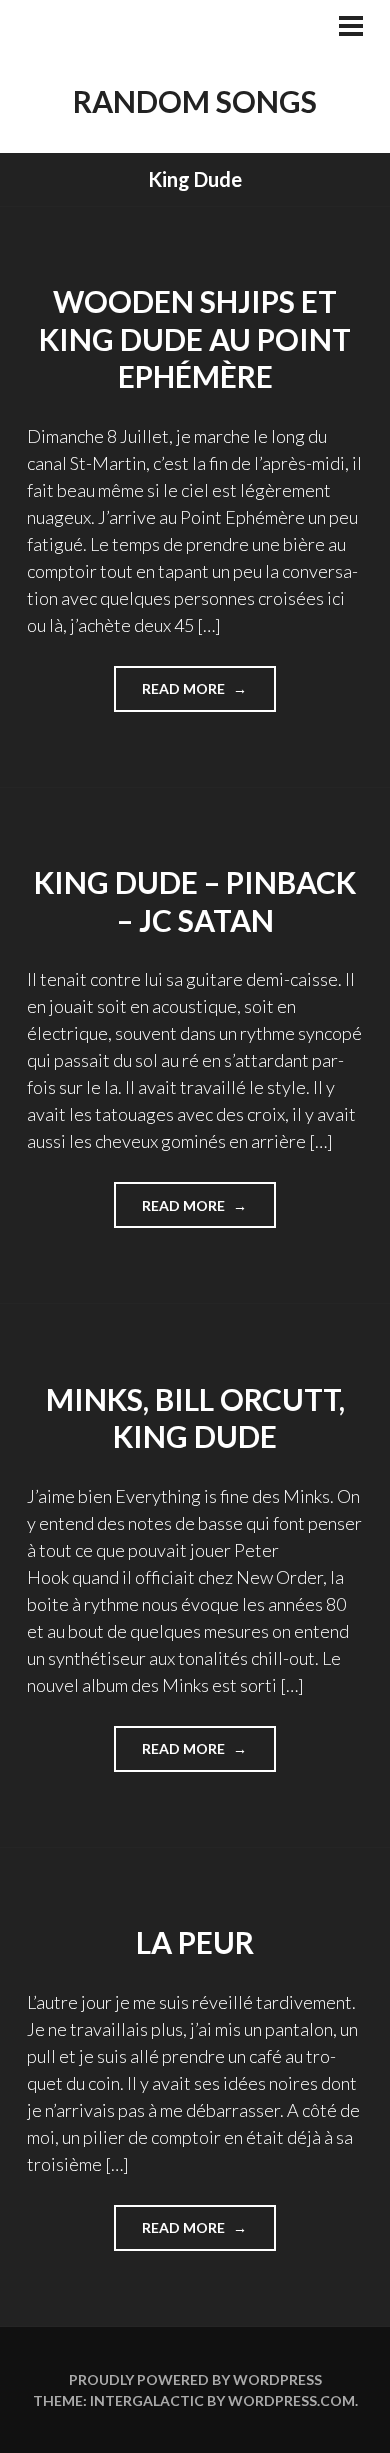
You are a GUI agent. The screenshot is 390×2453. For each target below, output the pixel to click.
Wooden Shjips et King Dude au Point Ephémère (195, 338)
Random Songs (195, 101)
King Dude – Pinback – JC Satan (195, 901)
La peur (195, 1942)
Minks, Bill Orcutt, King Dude (195, 1418)
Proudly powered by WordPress (195, 2379)
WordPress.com (291, 2400)
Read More (208, 695)
